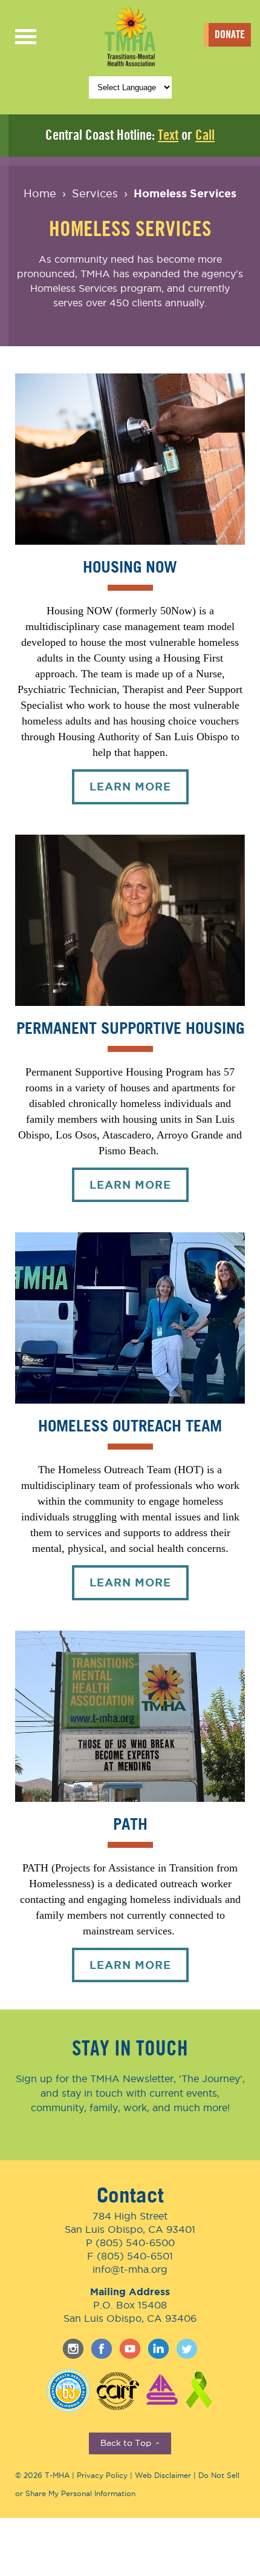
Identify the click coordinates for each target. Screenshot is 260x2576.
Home (40, 193)
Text (168, 135)
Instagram (73, 2349)
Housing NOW (130, 566)
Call (205, 135)
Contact (130, 2195)
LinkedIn (158, 2349)
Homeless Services (185, 193)
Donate (230, 34)
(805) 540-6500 (135, 2242)
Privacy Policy (102, 2475)
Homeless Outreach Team (130, 1425)
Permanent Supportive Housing (130, 1027)
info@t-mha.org (130, 2269)
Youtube (130, 2349)
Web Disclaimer (163, 2475)
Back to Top (130, 2444)
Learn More (139, 792)
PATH (130, 1823)
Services (95, 193)
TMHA (130, 36)
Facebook (102, 2349)
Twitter (187, 2349)
